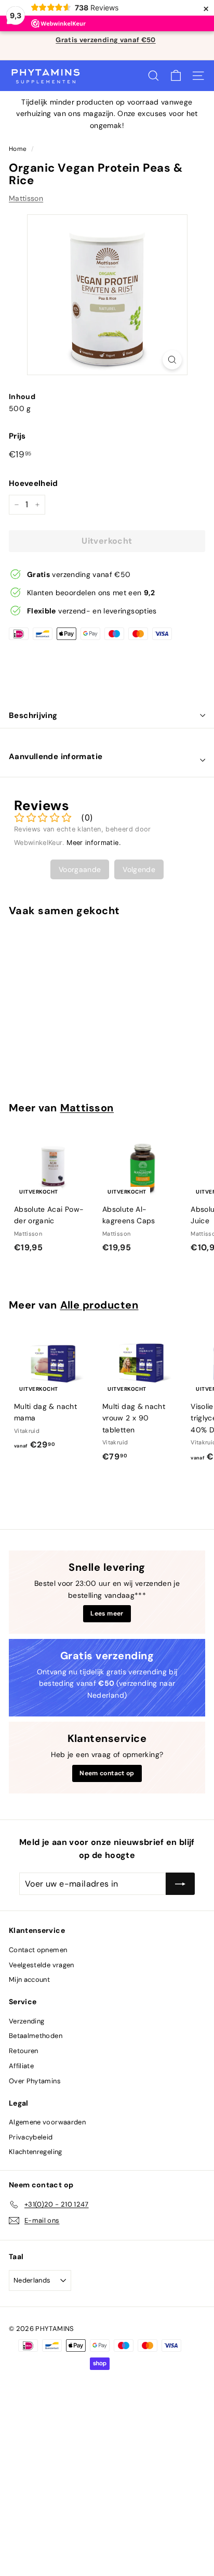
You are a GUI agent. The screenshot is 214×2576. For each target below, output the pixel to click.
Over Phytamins (35, 2081)
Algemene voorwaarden (47, 2122)
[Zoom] (172, 360)
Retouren (24, 2051)
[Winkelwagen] (176, 76)
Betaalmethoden (36, 2036)
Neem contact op (107, 1773)
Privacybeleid (31, 2137)
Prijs (17, 436)
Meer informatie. (94, 843)
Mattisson (26, 198)
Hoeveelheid (34, 483)
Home (18, 149)
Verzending (27, 2021)
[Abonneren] (180, 1884)
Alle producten (99, 1305)
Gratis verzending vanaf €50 (105, 40)
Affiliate (21, 2066)
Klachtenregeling (36, 2152)
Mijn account (29, 1979)
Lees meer (107, 1613)
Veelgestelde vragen (42, 1965)
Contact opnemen (38, 1950)
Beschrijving (33, 715)
